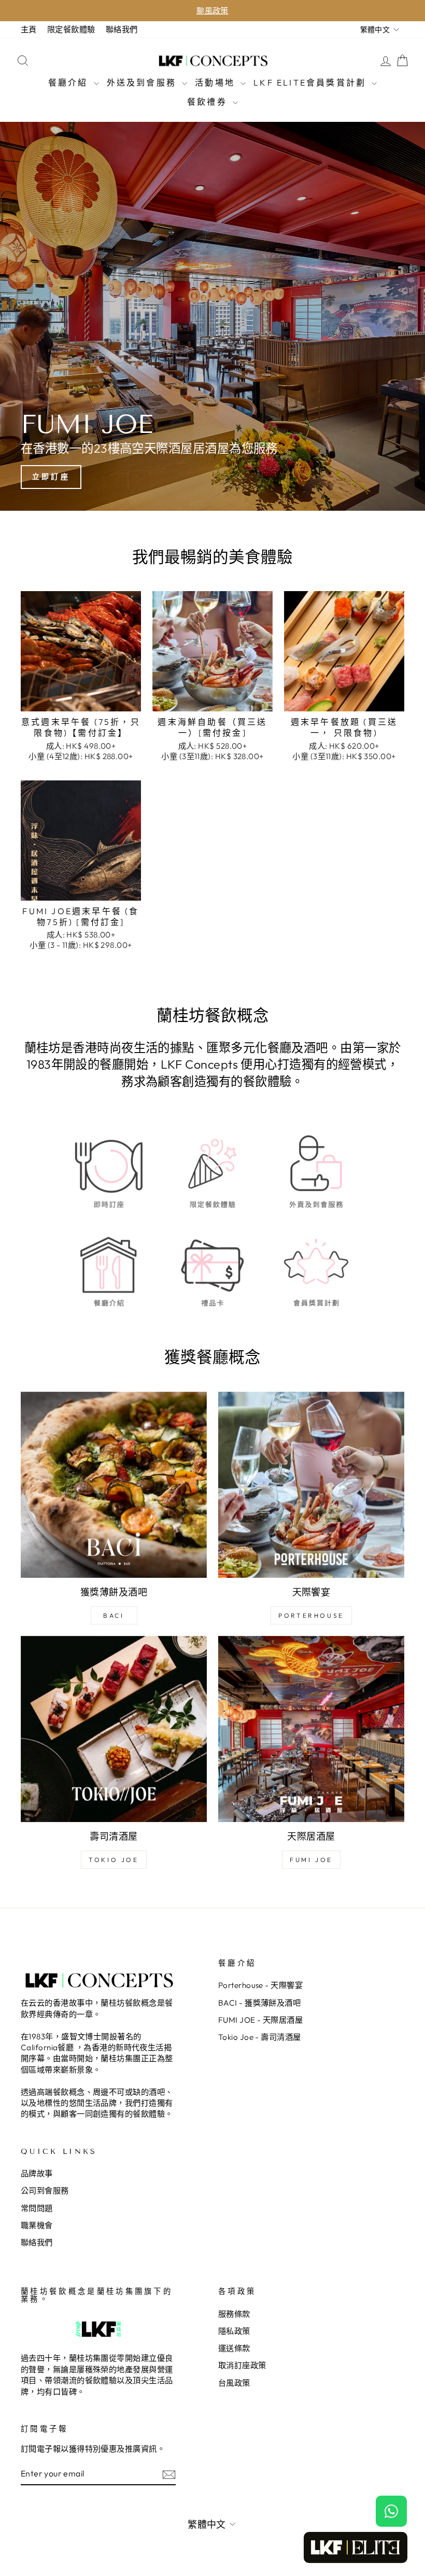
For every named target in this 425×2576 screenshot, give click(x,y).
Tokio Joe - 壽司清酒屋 (260, 2037)
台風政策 (234, 2383)
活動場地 (216, 82)
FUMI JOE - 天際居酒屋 (260, 2020)
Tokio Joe (114, 1860)
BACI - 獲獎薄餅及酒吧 (259, 2003)
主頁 (29, 29)
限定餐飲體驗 (71, 29)
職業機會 (37, 2225)
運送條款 (234, 2348)
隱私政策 (234, 2331)
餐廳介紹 (70, 82)
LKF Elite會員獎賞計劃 (311, 82)
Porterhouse (311, 1615)
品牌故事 (37, 2173)
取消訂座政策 (242, 2365)
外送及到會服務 (143, 82)
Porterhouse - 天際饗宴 (260, 1985)
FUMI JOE (311, 1860)
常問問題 (37, 2208)
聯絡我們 (122, 29)
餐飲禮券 (209, 102)
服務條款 (234, 2314)
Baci (114, 1615)
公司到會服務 (45, 2190)
